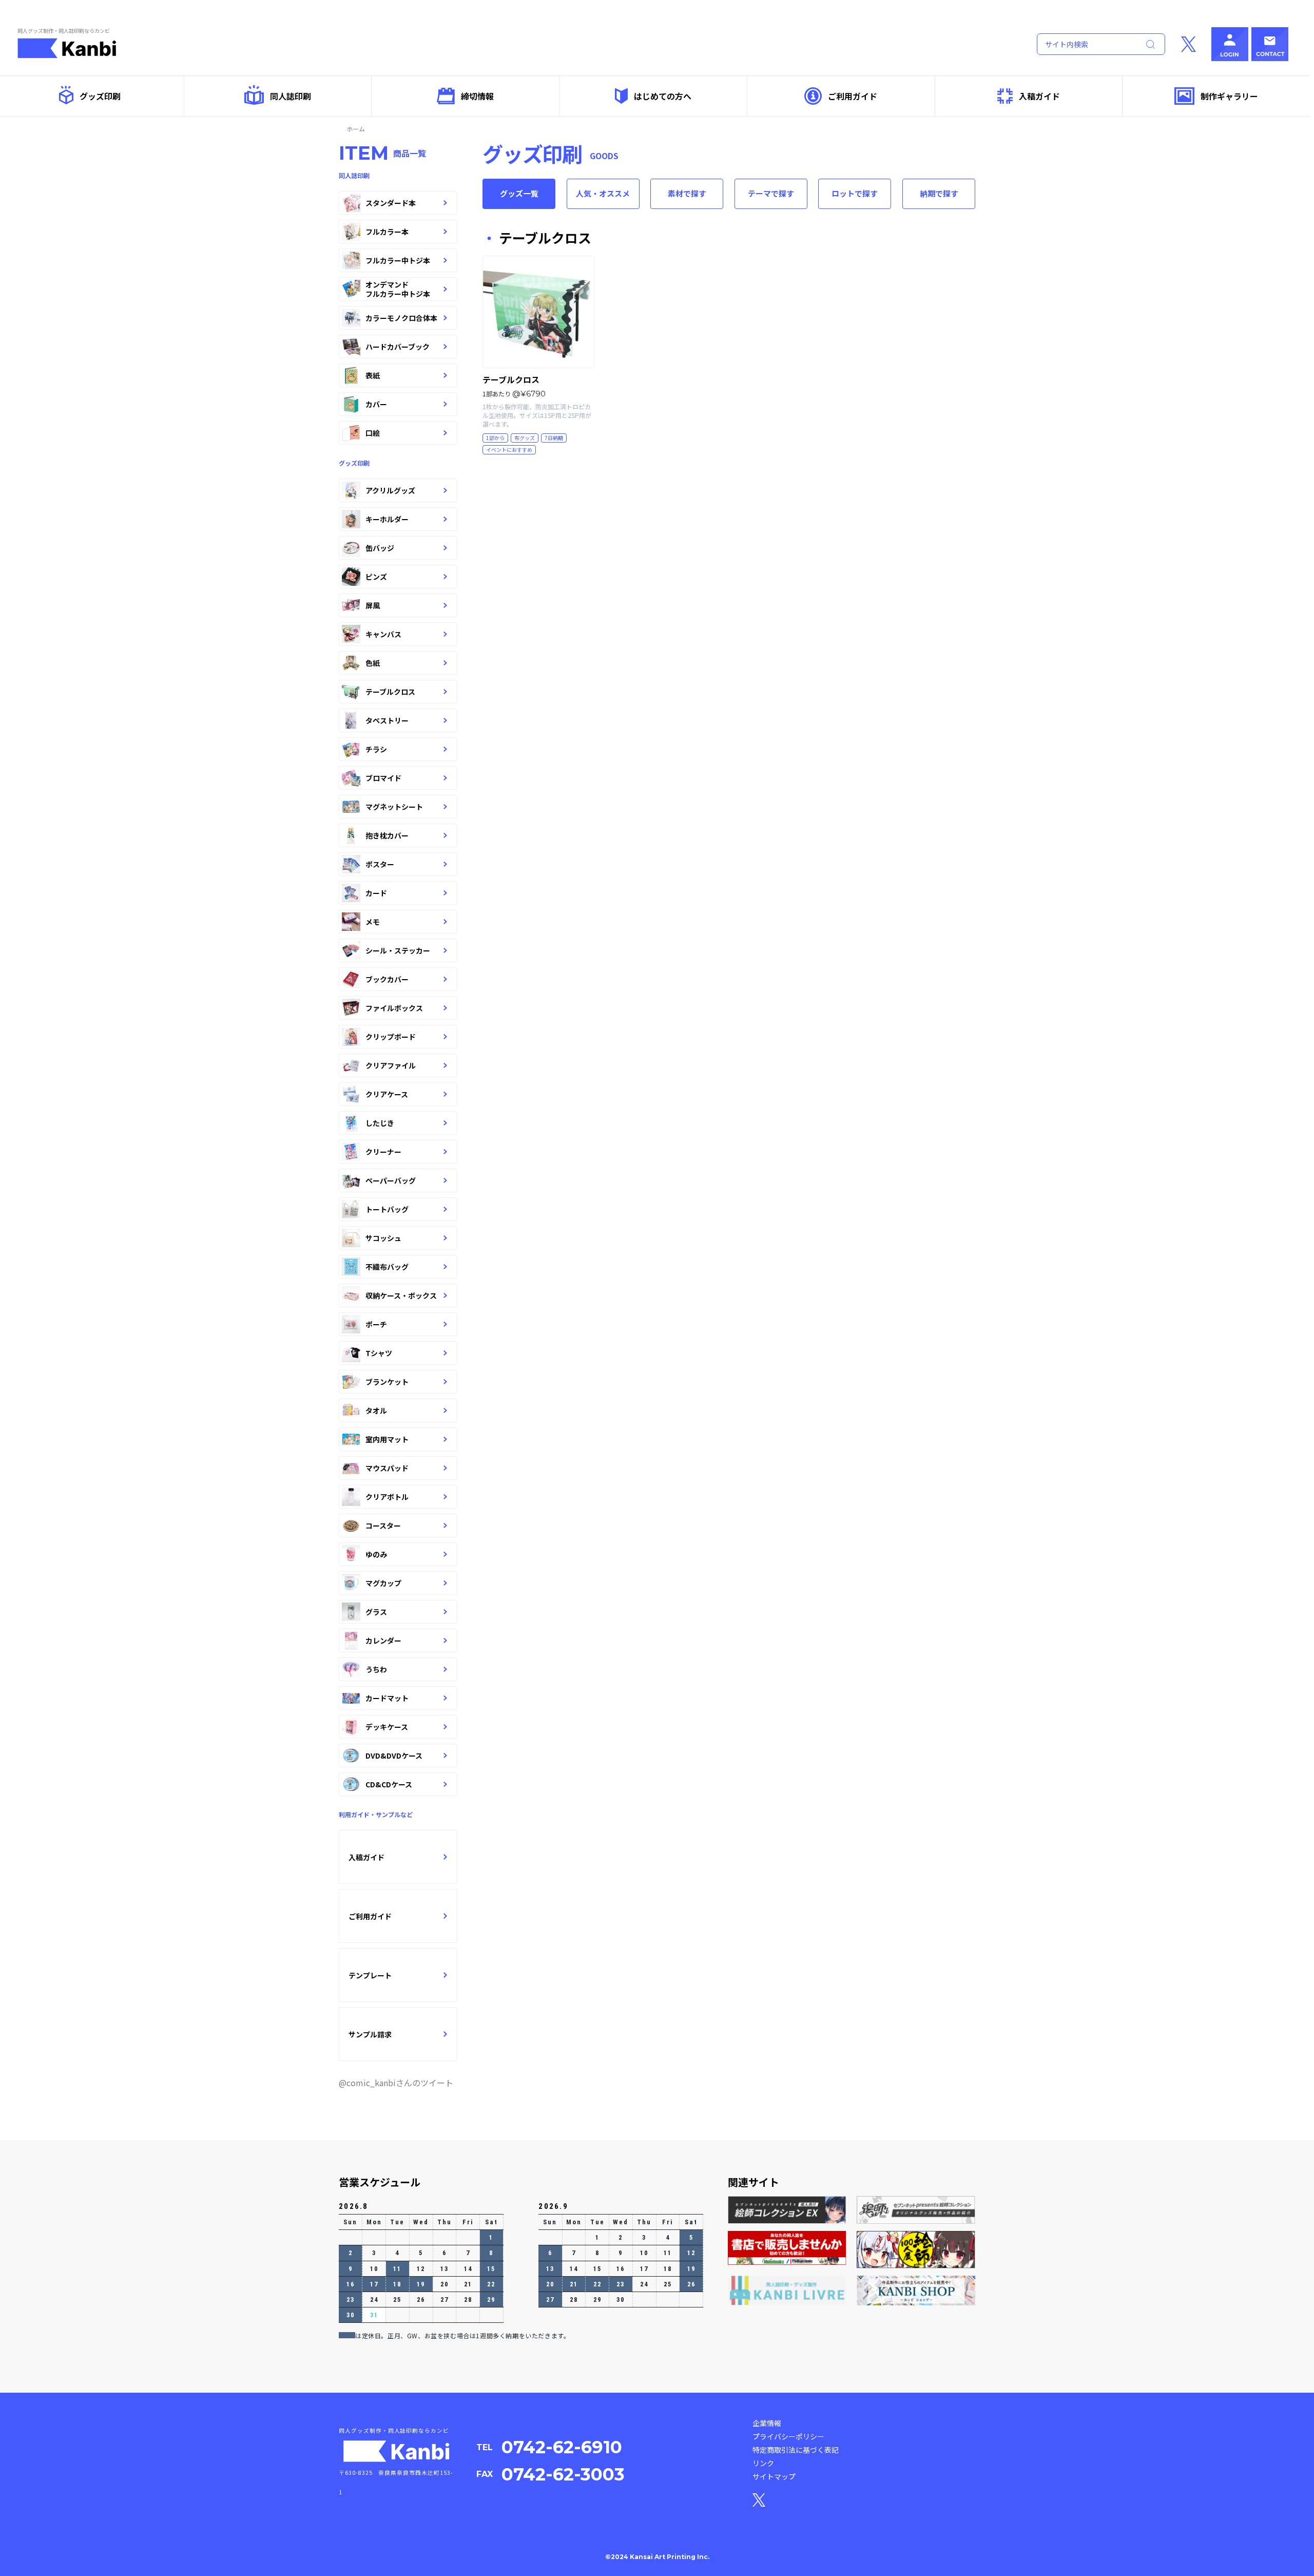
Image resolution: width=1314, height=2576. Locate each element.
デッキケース (387, 1727)
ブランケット (387, 1382)
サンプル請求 (370, 2034)
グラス (376, 1612)
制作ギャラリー (1229, 96)
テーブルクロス (390, 692)
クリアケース (387, 1094)
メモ (373, 922)
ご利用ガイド (853, 96)
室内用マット (387, 1439)
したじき (380, 1123)
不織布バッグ (387, 1267)
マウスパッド (387, 1468)
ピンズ (376, 577)
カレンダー (383, 1640)
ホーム (356, 129)
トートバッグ (387, 1209)
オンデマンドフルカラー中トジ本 (398, 289)
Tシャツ (379, 1353)
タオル (376, 1410)
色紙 (373, 663)
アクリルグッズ (390, 490)
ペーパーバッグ (391, 1180)
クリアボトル (387, 1497)
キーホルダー (387, 519)
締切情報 (477, 96)
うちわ (376, 1669)
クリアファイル (391, 1065)
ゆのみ (376, 1554)
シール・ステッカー (398, 950)
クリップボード (391, 1037)
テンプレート (370, 1975)
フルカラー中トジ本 (398, 260)
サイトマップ (774, 2476)
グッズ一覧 (519, 193)
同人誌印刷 (291, 96)
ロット (855, 193)
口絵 (373, 433)
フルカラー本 (387, 232)
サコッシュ (383, 1238)
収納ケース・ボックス (401, 1295)
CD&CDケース (389, 1784)
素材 (687, 193)
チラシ (376, 749)
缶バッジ (380, 548)
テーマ (771, 193)
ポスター (380, 864)
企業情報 (767, 2423)
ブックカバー (387, 979)
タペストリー (387, 720)
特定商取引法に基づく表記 (796, 2450)
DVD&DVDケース (394, 1756)
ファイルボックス (394, 1008)
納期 (939, 193)
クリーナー (383, 1152)
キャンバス (383, 634)
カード (376, 893)
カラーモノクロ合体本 (401, 318)
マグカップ (383, 1583)
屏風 (373, 605)
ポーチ (376, 1324)
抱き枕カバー (387, 835)
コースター (383, 1525)
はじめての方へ (663, 96)
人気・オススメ (603, 193)
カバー (376, 404)
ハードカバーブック (398, 347)
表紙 (373, 375)
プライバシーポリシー (788, 2436)
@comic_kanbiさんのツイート (396, 2083)
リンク (763, 2463)
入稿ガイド (1039, 96)
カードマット (387, 1698)
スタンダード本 (391, 203)
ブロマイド (383, 778)
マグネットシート (394, 807)
